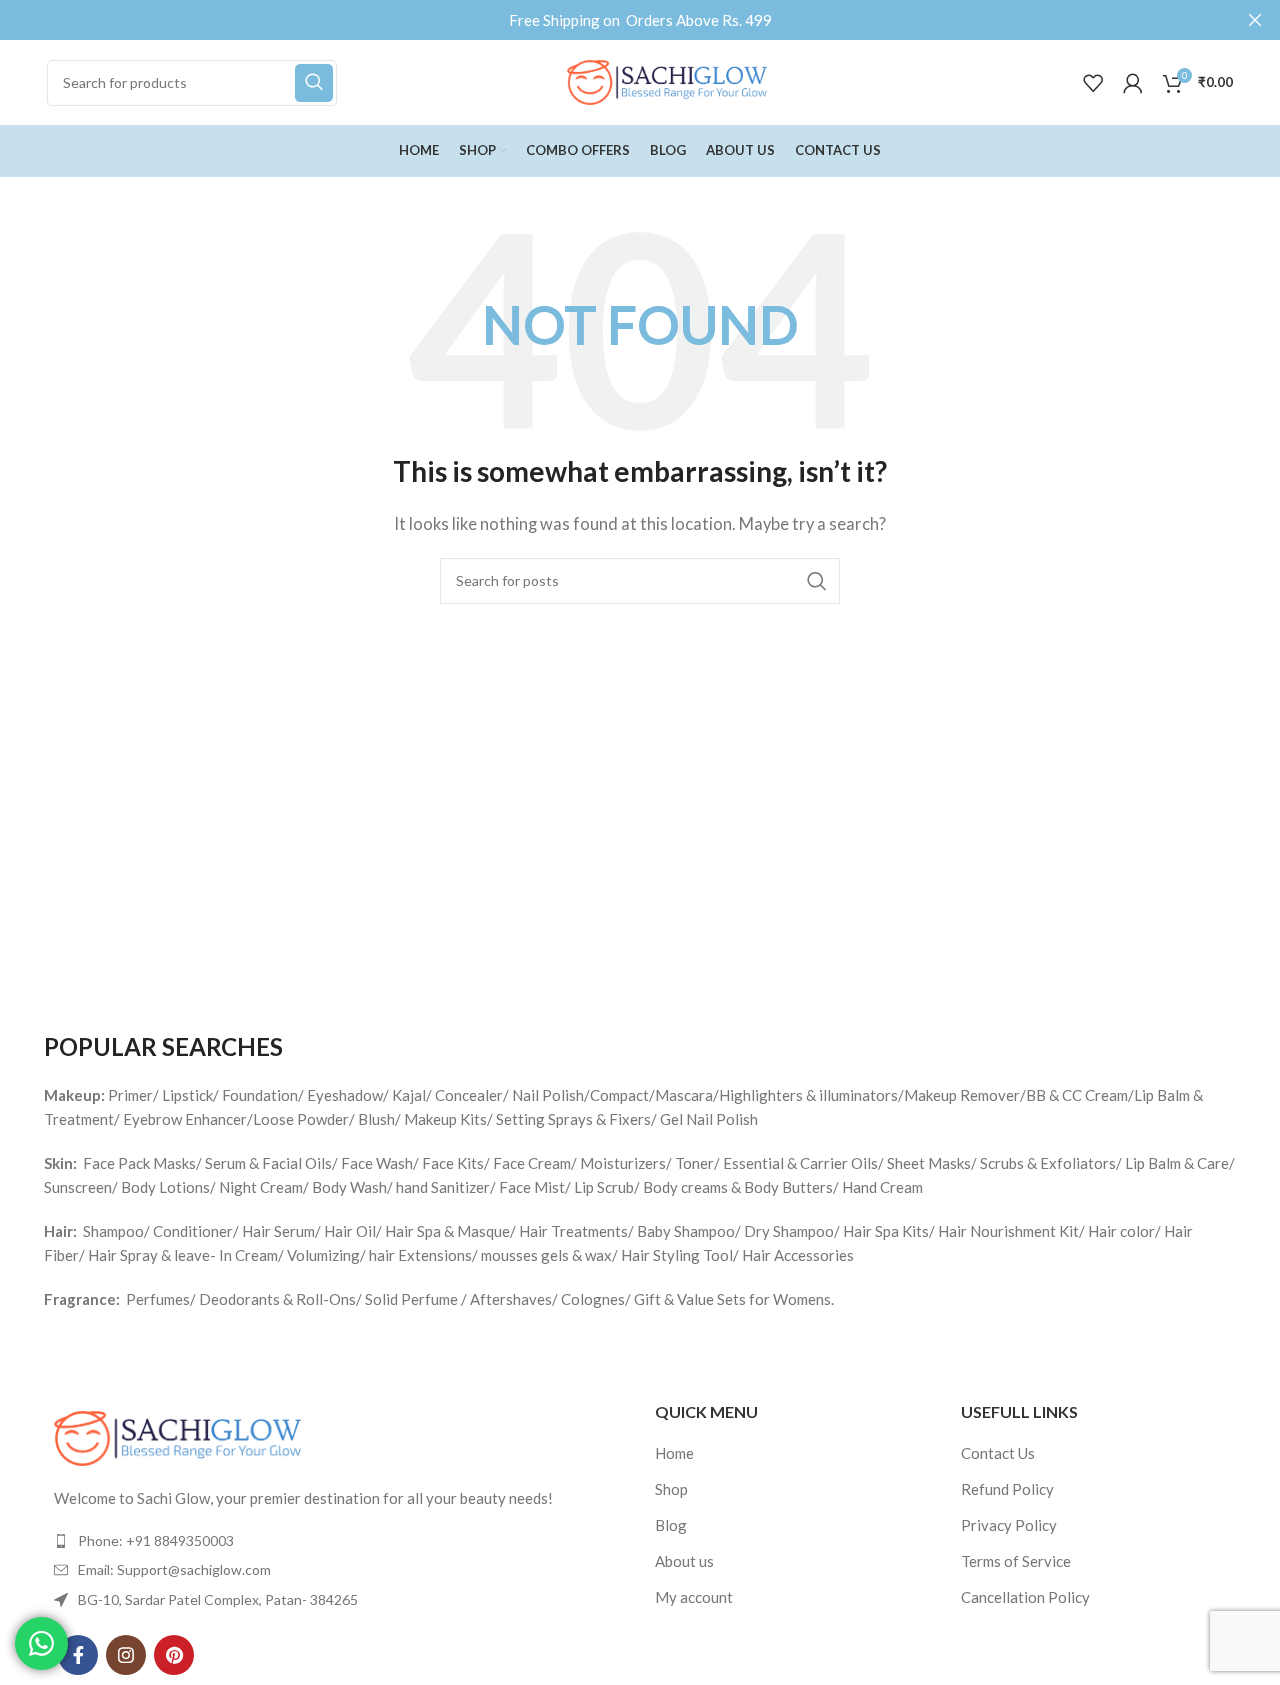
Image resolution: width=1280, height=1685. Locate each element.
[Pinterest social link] (174, 1655)
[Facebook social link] (78, 1655)
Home (674, 1453)
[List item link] (334, 1541)
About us (684, 1561)
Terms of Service (1016, 1561)
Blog (671, 1525)
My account (694, 1597)
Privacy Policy (1009, 1525)
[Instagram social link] (126, 1655)
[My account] (1133, 83)
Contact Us (998, 1453)
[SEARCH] (314, 83)
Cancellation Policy (1025, 1597)
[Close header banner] (1255, 20)
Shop (671, 1489)
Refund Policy (1007, 1489)
